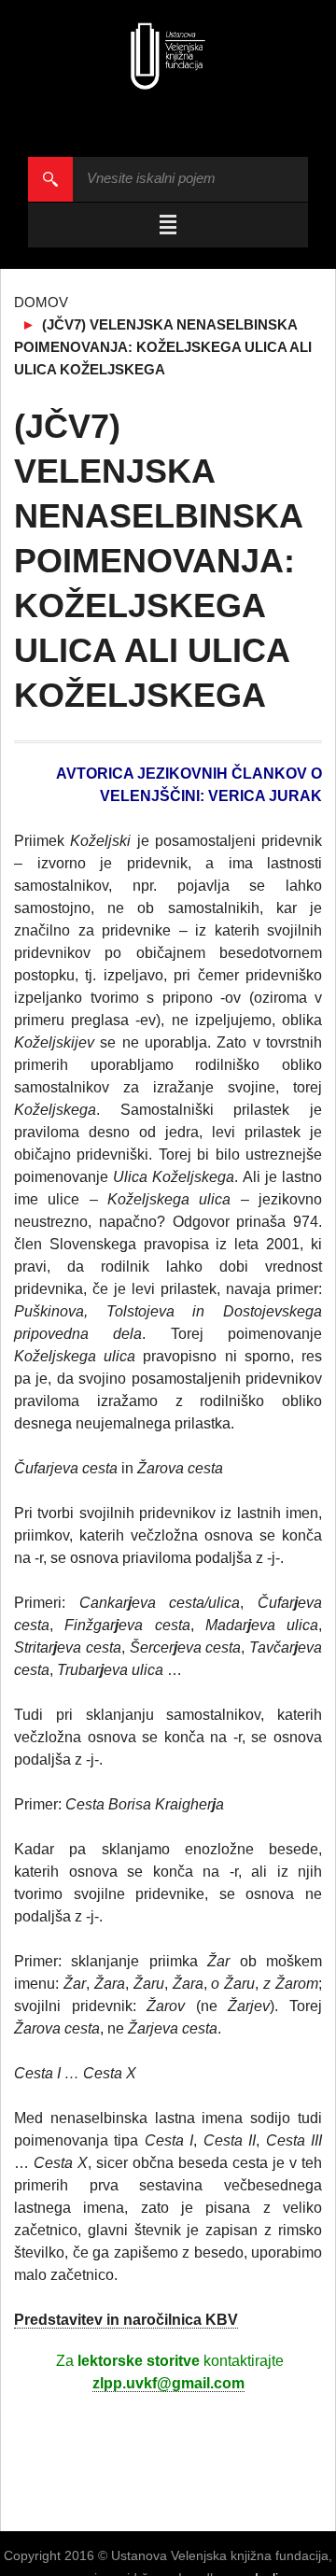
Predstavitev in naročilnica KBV (126, 2320)
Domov (41, 302)
